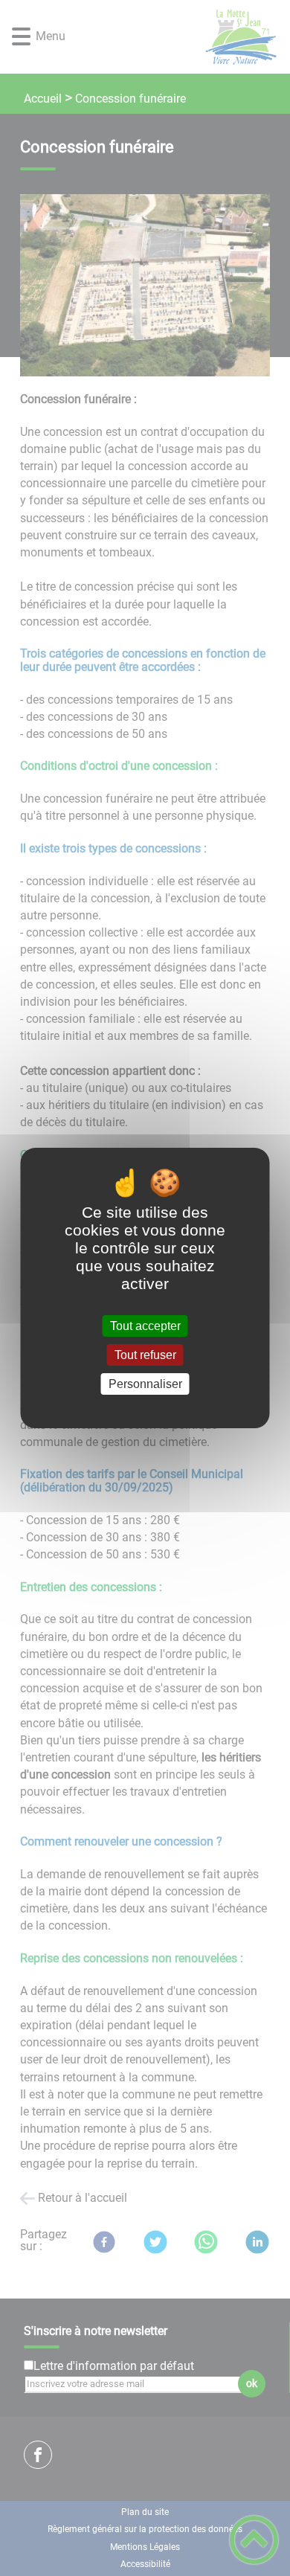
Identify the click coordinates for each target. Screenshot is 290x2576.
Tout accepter (145, 1326)
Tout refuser (145, 1355)
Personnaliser (145, 1384)
